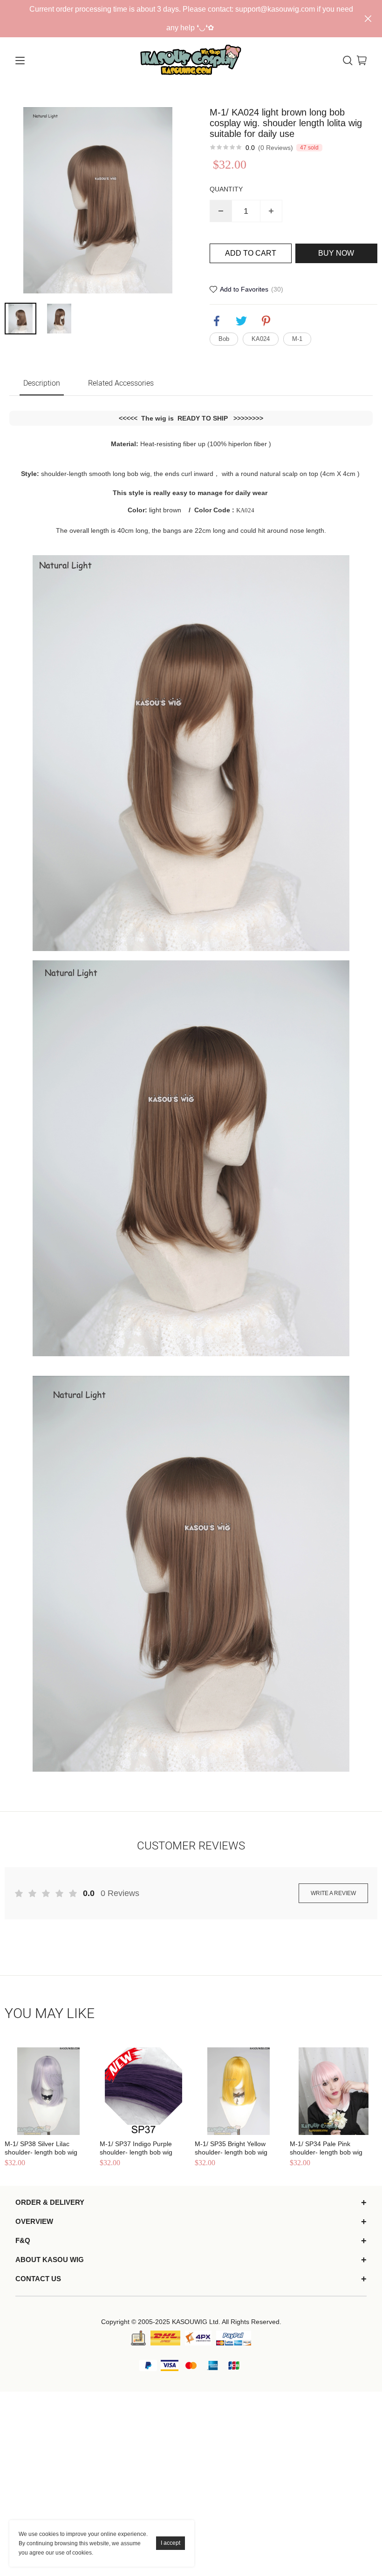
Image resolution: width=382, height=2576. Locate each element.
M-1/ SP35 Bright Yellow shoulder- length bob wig (231, 2148)
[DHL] (165, 2338)
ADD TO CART (251, 253)
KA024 (261, 339)
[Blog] (138, 2338)
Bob (224, 339)
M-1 (297, 339)
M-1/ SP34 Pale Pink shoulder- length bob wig (326, 2148)
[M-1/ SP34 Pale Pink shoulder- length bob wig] (334, 2091)
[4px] (198, 2338)
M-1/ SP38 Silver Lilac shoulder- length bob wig (41, 2148)
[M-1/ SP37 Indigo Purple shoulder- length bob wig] (143, 2091)
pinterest (266, 321)
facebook (217, 321)
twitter (241, 321)
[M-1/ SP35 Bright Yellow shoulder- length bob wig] (239, 2091)
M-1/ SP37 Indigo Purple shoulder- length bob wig (136, 2148)
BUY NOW (336, 253)
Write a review (333, 1893)
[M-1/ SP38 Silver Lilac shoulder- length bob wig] (48, 2091)
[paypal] (234, 2338)
